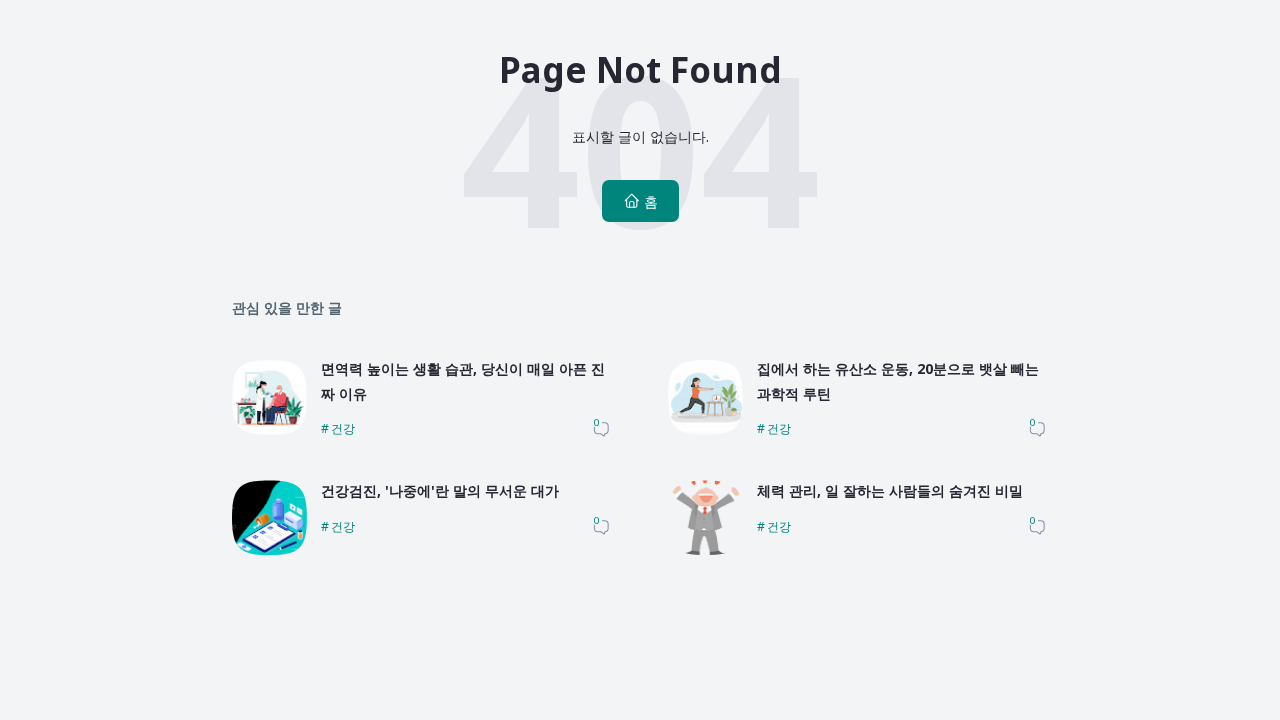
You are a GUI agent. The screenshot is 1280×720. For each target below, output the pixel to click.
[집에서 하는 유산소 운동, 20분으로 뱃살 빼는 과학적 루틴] (705, 429)
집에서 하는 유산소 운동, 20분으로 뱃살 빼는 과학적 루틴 (898, 381)
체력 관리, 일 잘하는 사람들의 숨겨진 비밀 (890, 490)
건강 (343, 428)
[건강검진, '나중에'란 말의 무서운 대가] (269, 549)
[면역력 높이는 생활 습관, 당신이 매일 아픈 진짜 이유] (269, 429)
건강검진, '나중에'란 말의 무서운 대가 (440, 490)
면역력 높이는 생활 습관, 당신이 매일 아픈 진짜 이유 (463, 381)
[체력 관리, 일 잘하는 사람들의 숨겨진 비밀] (705, 549)
